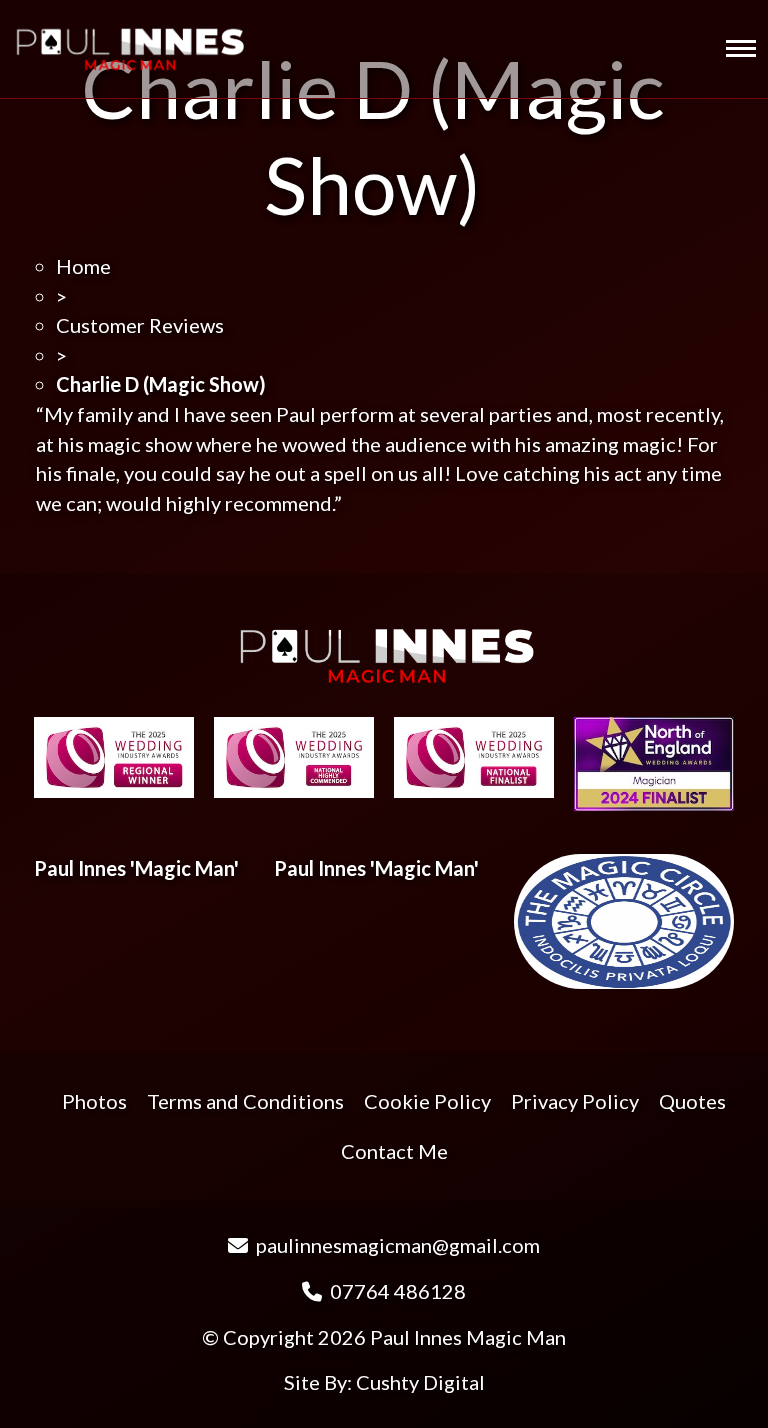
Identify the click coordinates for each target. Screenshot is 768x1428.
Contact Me (394, 1151)
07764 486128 (396, 1291)
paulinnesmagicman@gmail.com (396, 1245)
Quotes (692, 1101)
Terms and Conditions (245, 1101)
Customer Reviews (140, 325)
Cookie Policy (427, 1101)
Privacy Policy (575, 1101)
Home (83, 266)
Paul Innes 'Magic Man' (136, 868)
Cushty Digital (420, 1382)
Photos (94, 1101)
